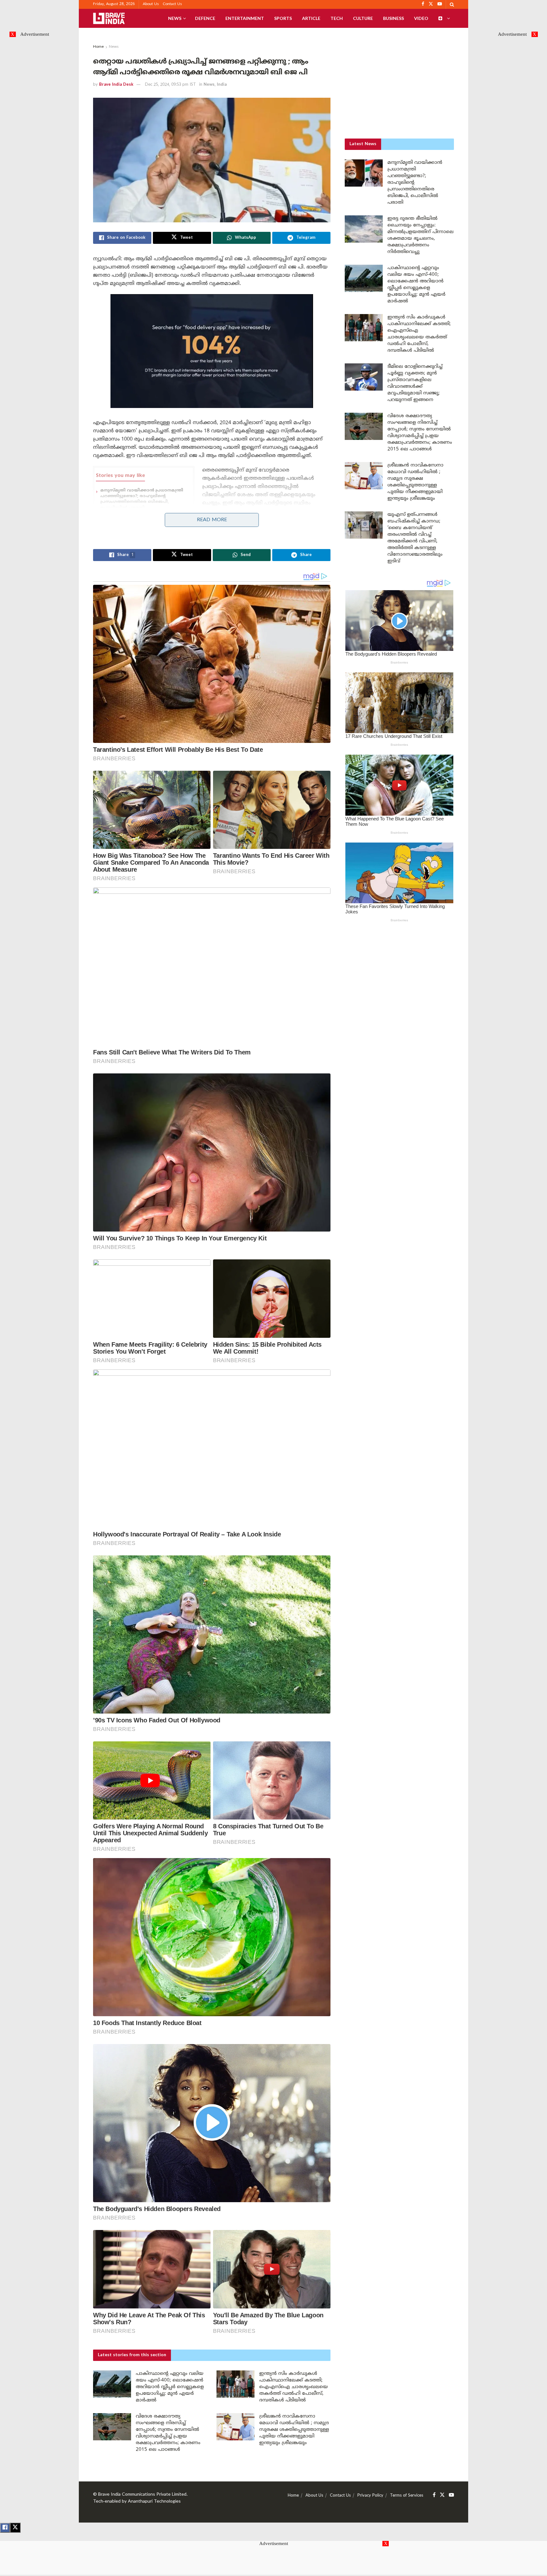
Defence (205, 18)
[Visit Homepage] (109, 18)
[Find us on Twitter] (442, 2495)
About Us (151, 4)
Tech (337, 18)
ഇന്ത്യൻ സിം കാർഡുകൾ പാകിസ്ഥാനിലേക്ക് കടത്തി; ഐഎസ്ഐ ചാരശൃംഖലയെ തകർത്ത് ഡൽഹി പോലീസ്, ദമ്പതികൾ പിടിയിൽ (294, 2387)
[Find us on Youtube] (451, 2495)
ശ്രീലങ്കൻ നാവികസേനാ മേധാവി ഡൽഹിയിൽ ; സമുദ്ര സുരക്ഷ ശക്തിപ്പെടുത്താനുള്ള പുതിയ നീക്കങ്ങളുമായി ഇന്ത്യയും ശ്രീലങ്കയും (294, 2430)
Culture (363, 18)
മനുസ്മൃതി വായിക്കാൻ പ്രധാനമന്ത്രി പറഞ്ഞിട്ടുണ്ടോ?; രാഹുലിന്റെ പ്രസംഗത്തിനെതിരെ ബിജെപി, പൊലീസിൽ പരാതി (142, 499)
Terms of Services (407, 2496)
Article (311, 18)
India (222, 85)
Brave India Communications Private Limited (142, 2495)
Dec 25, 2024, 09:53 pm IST (170, 85)
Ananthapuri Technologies (154, 2502)
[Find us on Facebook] (434, 2495)
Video (421, 18)
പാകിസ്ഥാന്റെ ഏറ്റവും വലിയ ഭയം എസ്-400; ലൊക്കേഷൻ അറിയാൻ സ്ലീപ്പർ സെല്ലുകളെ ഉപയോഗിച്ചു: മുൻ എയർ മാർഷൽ (170, 2387)
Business (393, 18)
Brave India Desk (116, 85)
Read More (212, 520)
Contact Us (172, 4)
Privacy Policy (370, 2496)
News (175, 18)
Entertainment (245, 18)
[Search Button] (452, 4)
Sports (283, 18)
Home (98, 47)
